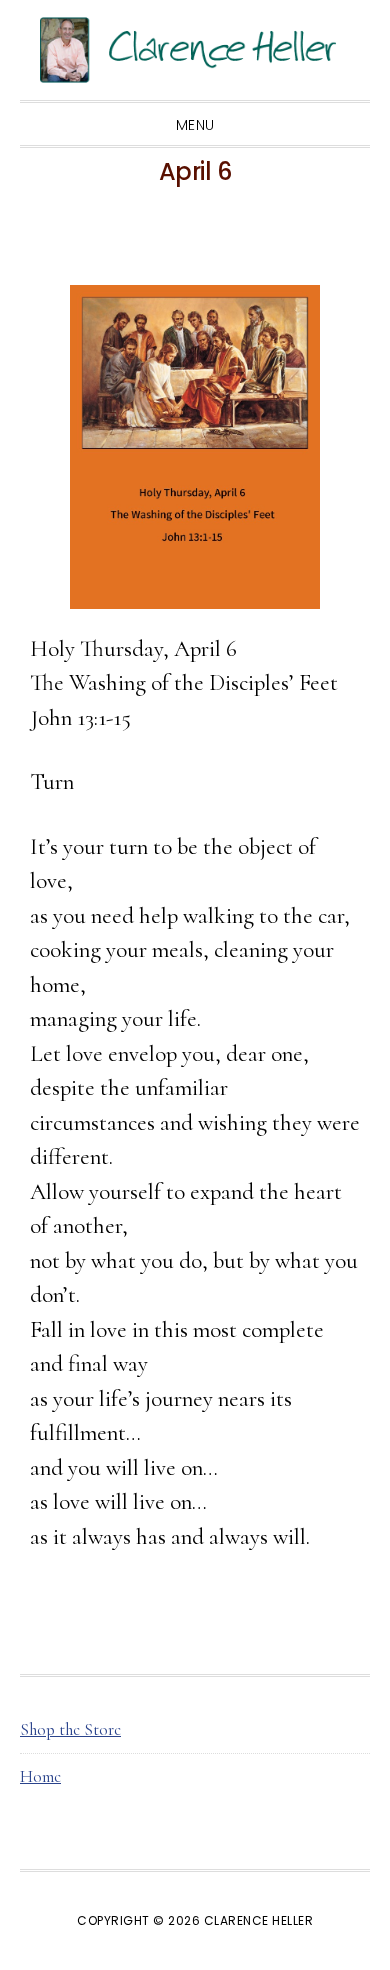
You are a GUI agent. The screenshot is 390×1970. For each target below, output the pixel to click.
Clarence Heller (195, 50)
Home (40, 1776)
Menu (195, 125)
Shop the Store (70, 1729)
